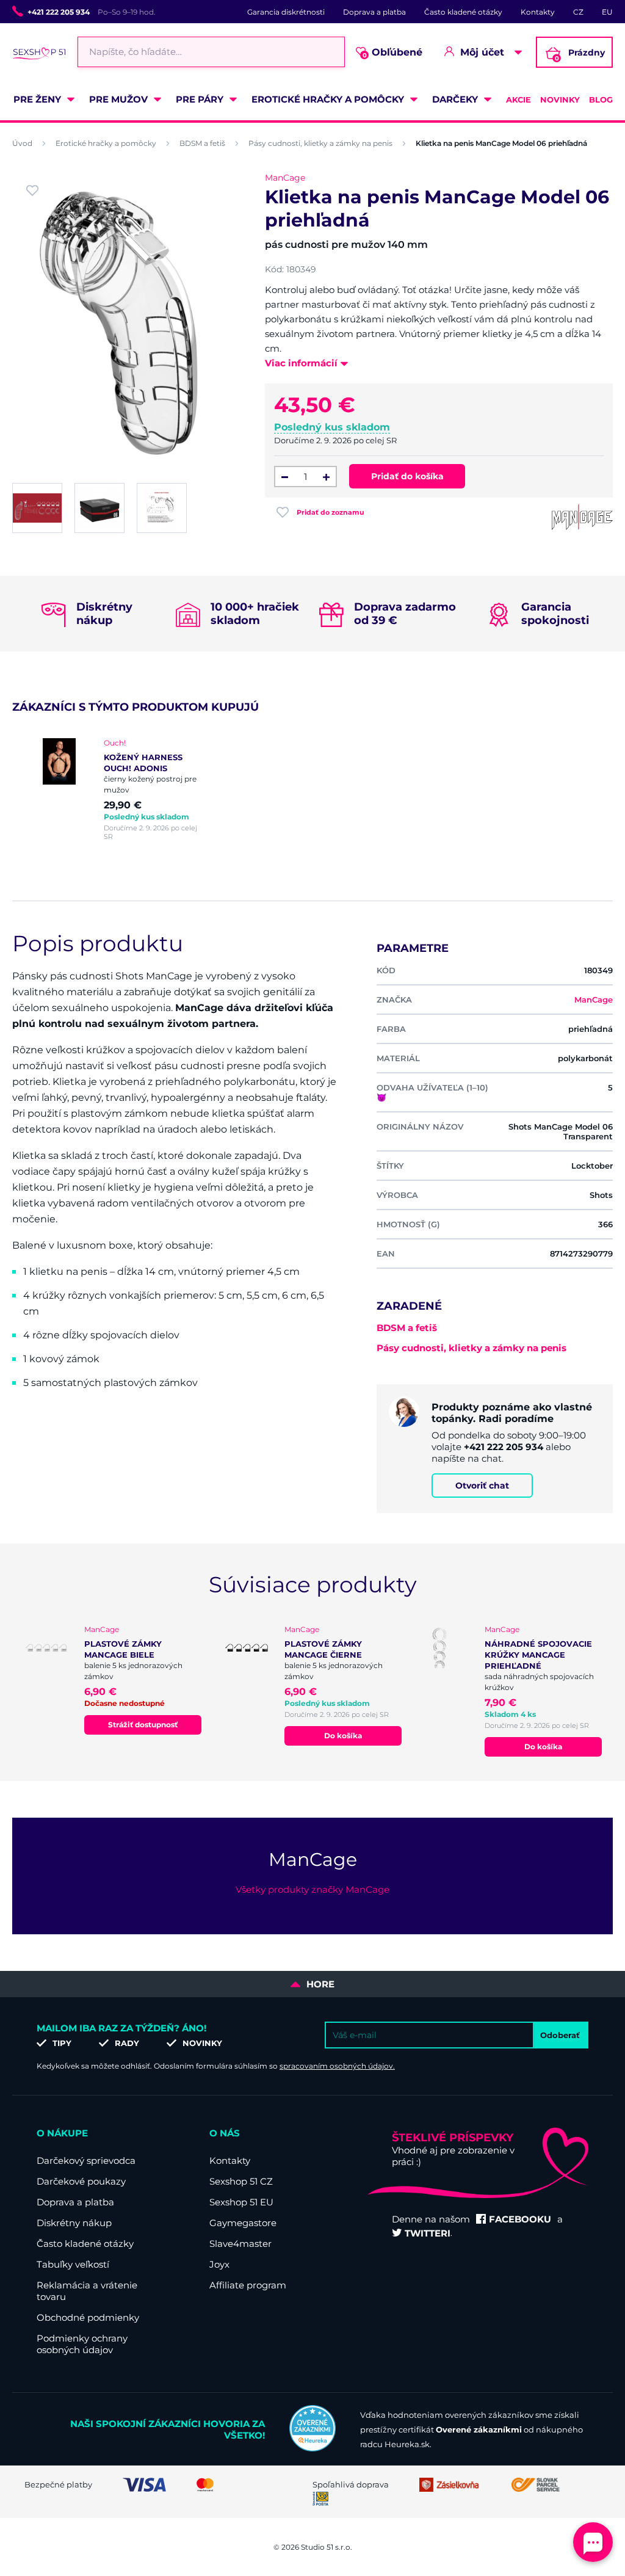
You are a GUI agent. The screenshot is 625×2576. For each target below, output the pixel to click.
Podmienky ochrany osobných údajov (82, 2344)
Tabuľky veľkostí (73, 2264)
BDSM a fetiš (202, 143)
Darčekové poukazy (81, 2181)
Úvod (22, 143)
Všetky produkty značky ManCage (312, 1889)
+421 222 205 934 (59, 12)
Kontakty (538, 12)
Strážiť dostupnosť (143, 1725)
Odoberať (560, 2035)
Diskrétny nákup (74, 2223)
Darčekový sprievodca (86, 2161)
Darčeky (455, 99)
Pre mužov (118, 99)
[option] (125, 789)
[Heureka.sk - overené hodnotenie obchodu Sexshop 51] (312, 2448)
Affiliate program (248, 2285)
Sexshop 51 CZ (241, 2181)
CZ (578, 12)
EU (607, 12)
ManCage (285, 178)
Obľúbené (393, 53)
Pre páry (200, 99)
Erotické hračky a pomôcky (328, 99)
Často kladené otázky (463, 12)
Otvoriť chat (482, 1486)
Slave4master (240, 2244)
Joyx (219, 2264)
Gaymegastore (243, 2223)
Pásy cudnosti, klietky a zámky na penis (320, 143)
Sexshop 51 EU (241, 2202)
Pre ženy (37, 99)
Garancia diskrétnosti (286, 12)
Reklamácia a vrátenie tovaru (87, 2291)
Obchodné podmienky (88, 2317)
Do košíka (343, 1736)
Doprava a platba (374, 12)
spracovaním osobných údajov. (337, 2066)
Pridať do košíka (407, 476)
